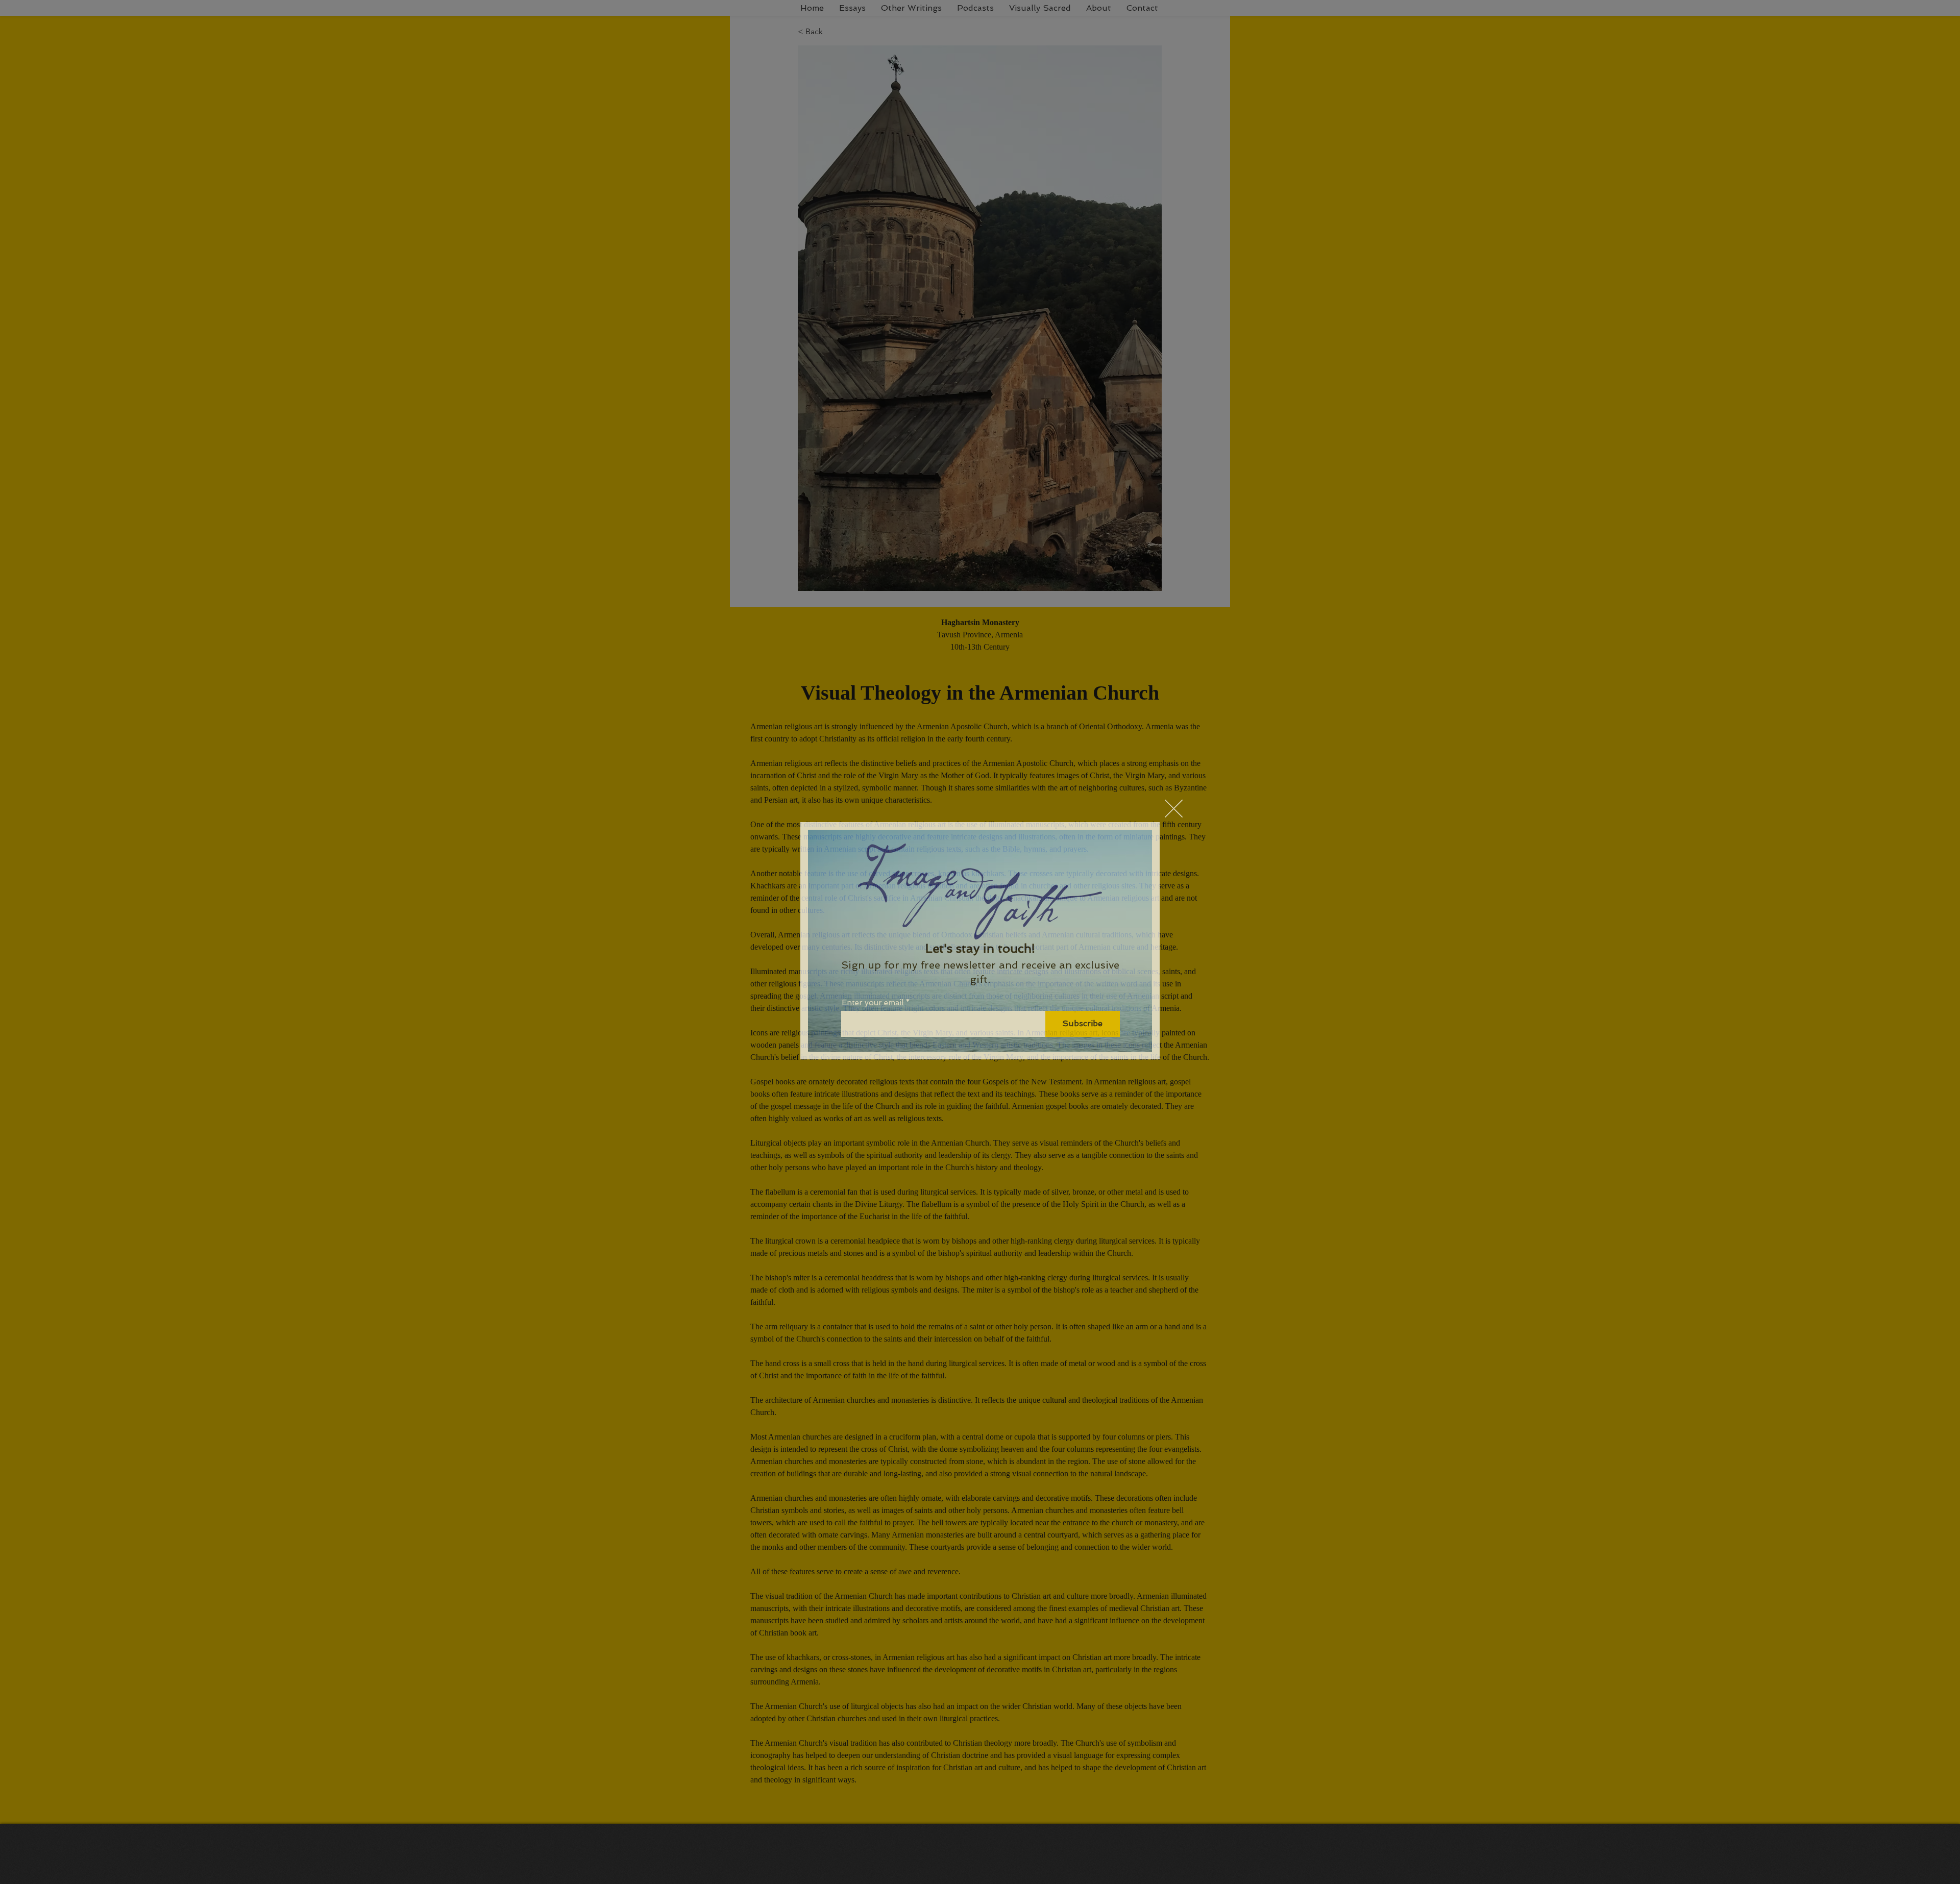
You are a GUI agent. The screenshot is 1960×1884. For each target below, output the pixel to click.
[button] (1174, 809)
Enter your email (873, 1003)
